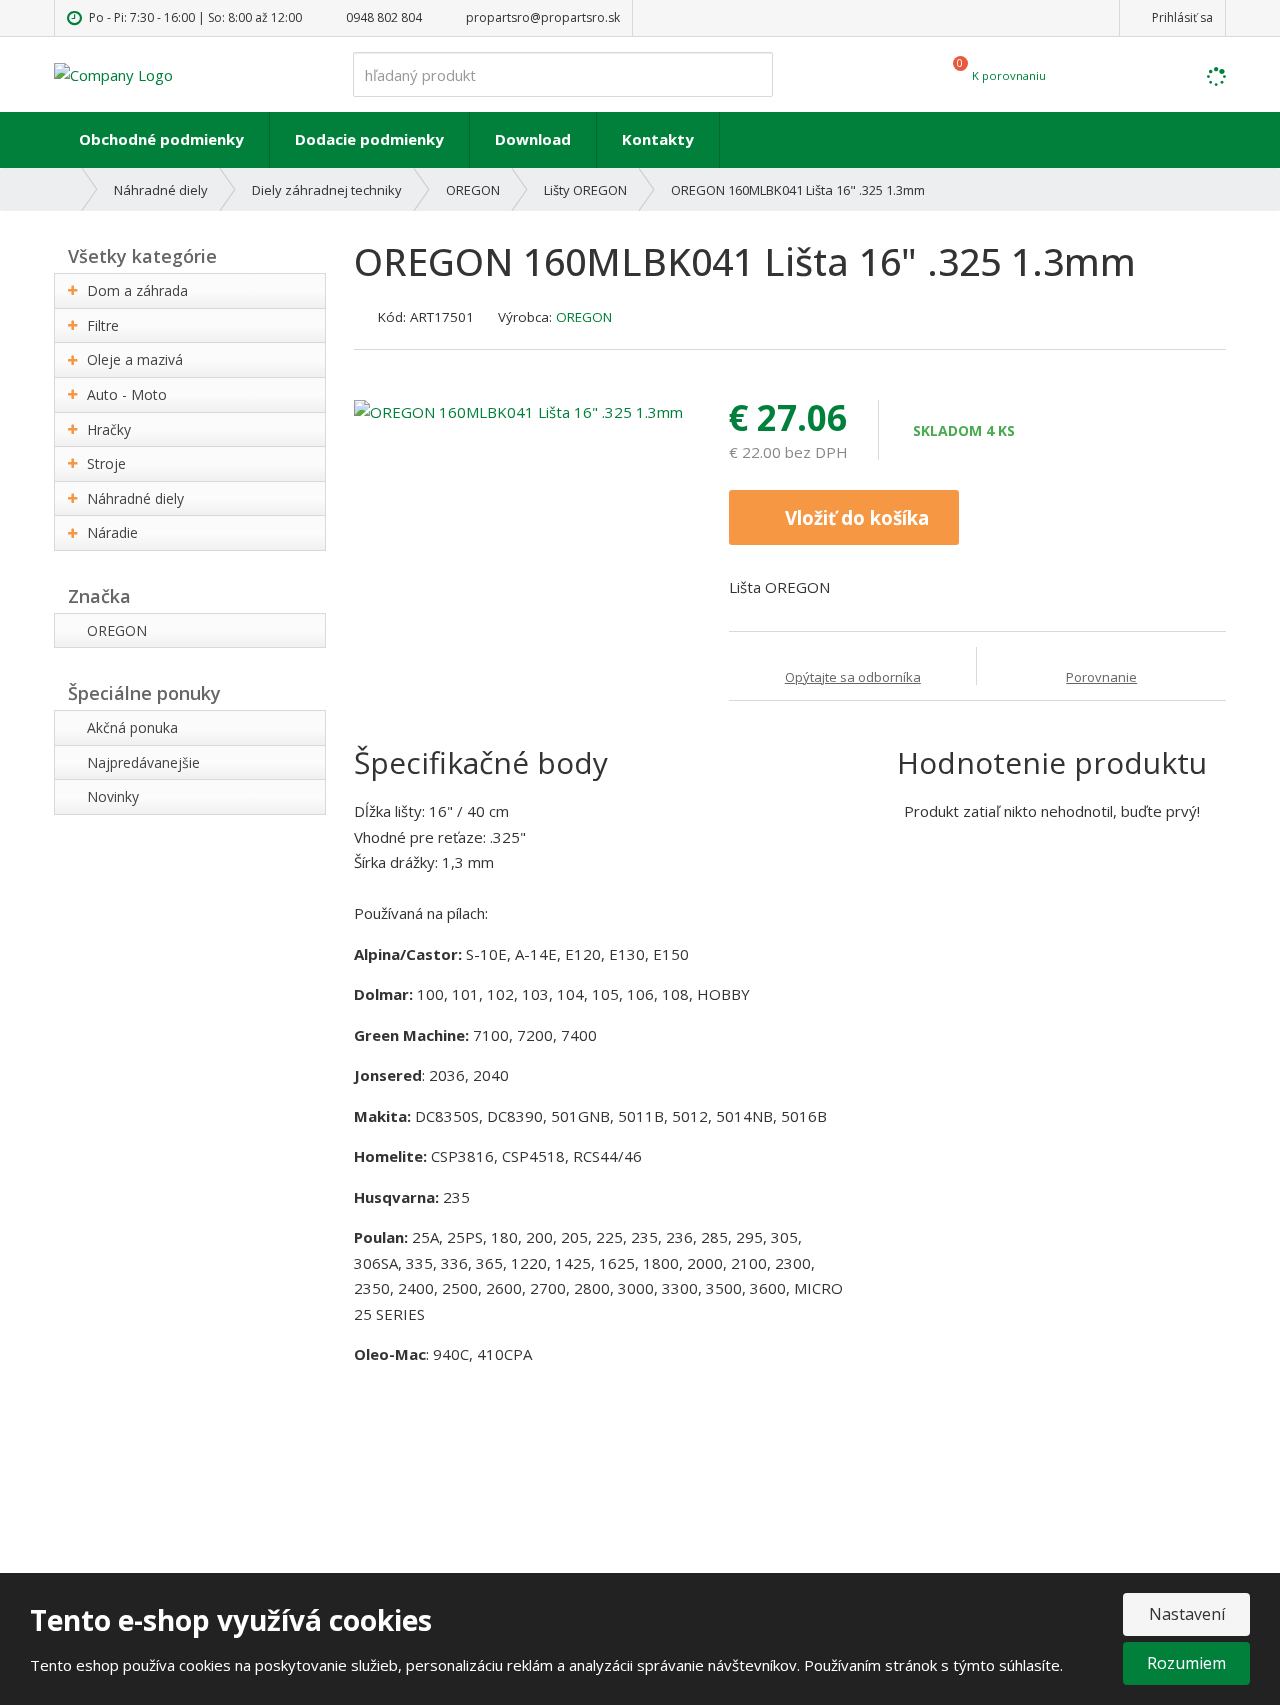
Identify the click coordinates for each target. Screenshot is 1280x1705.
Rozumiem (1186, 1663)
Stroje (106, 463)
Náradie (112, 532)
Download (533, 139)
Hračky (109, 429)
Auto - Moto (127, 394)
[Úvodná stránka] (113, 73)
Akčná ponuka (132, 727)
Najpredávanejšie (143, 762)
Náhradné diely (135, 498)
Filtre (103, 325)
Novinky (113, 796)
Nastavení (1187, 1614)
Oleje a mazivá (135, 359)
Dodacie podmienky (369, 139)
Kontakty (658, 139)
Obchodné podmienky (161, 139)
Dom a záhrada (137, 290)
